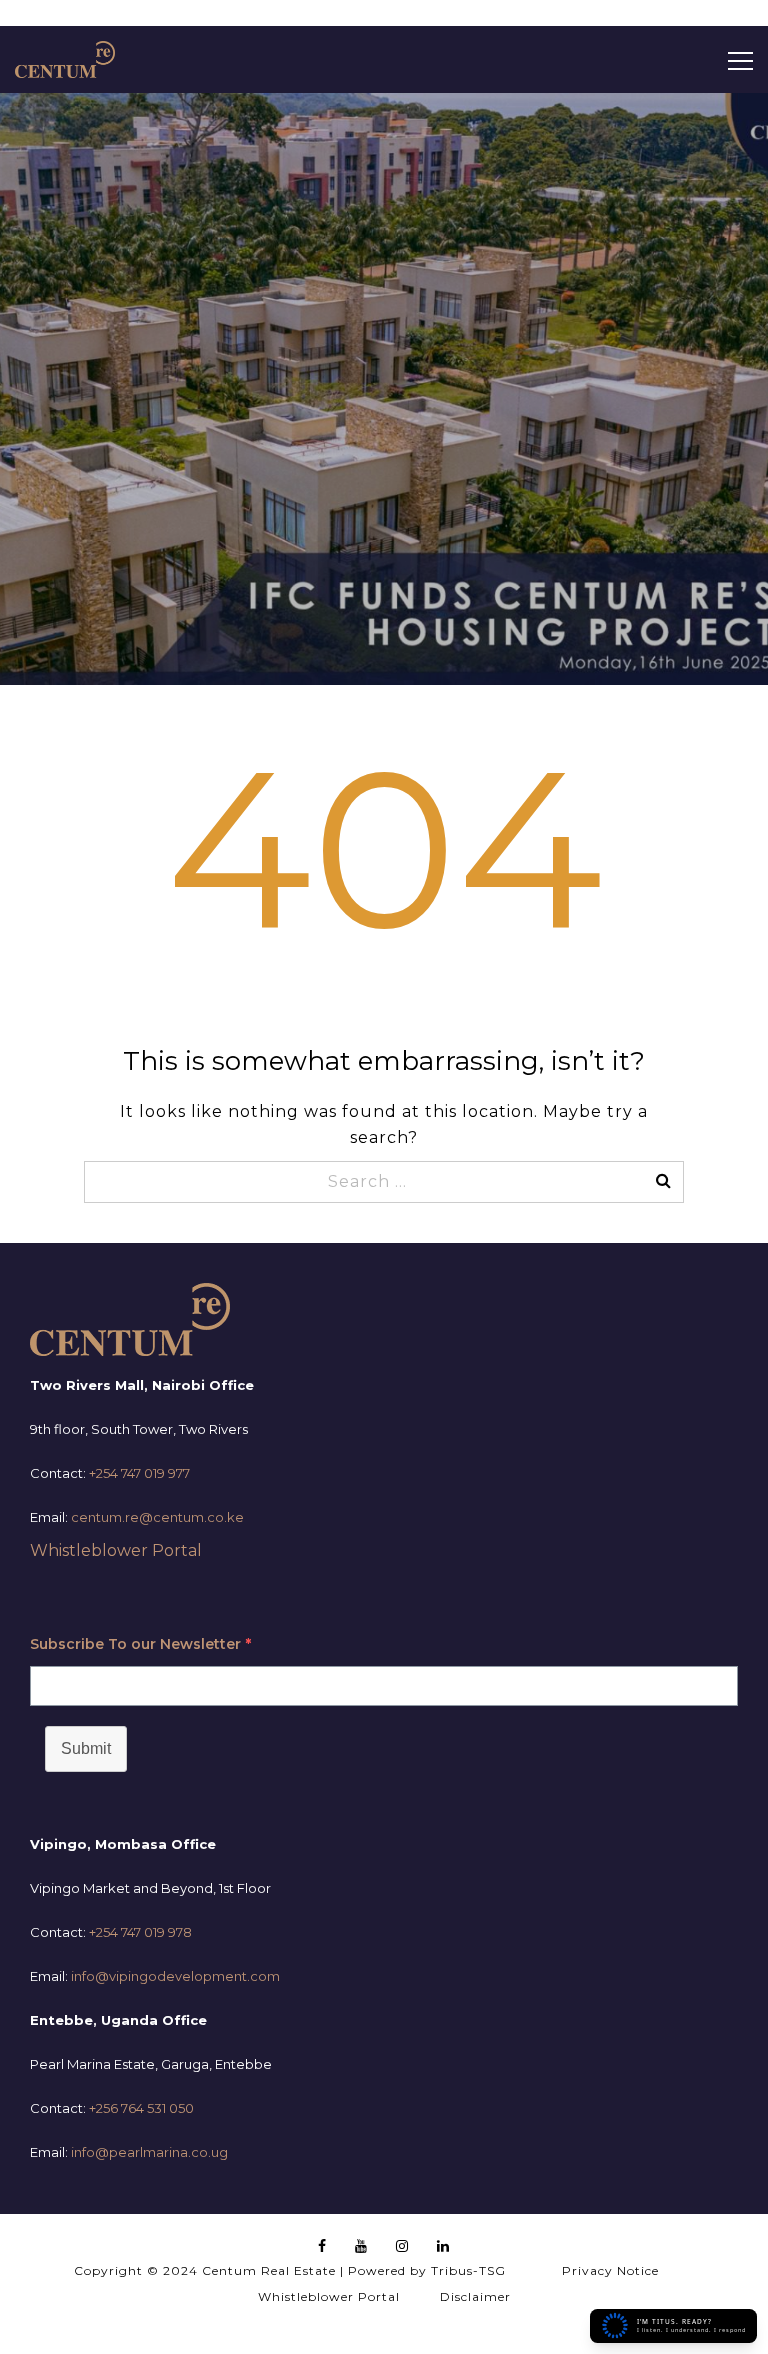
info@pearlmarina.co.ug (149, 2152)
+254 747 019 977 (139, 1473)
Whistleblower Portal (116, 1550)
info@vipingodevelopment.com (175, 1976)
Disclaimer (475, 2296)
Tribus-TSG (468, 2270)
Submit (86, 1748)
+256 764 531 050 (141, 2108)
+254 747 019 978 (140, 1932)
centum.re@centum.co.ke (157, 1517)
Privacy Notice (610, 2270)
